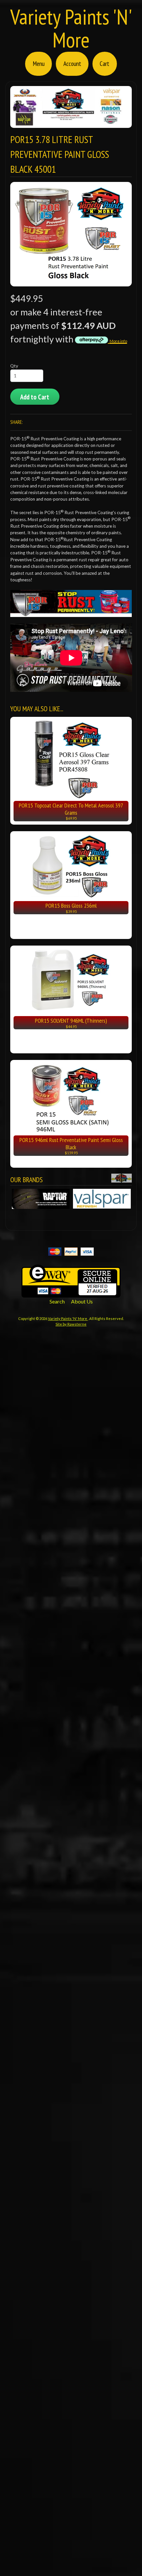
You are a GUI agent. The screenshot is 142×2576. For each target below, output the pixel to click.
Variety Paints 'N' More (71, 28)
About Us (82, 1301)
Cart (105, 63)
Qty (14, 366)
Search (57, 1301)
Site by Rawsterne (71, 1324)
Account (72, 63)
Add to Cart (35, 397)
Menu (39, 63)
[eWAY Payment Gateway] (71, 1293)
